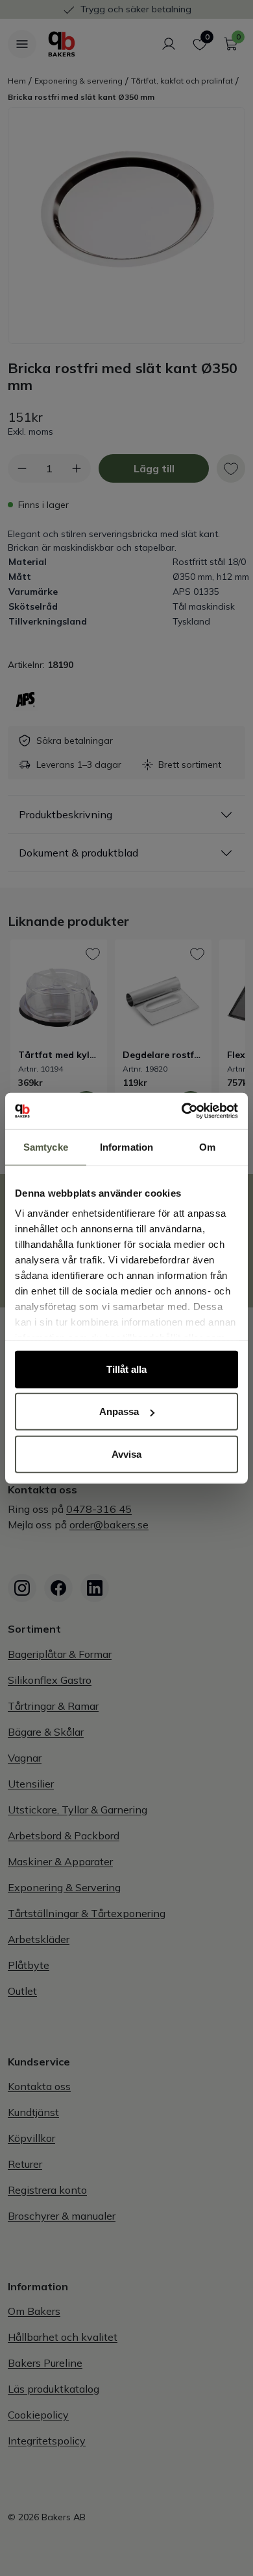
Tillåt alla (126, 1369)
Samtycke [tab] (46, 1146)
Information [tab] (126, 1146)
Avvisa (126, 1454)
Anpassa (119, 1411)
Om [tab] (207, 1146)
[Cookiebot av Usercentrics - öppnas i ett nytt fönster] (182, 1111)
